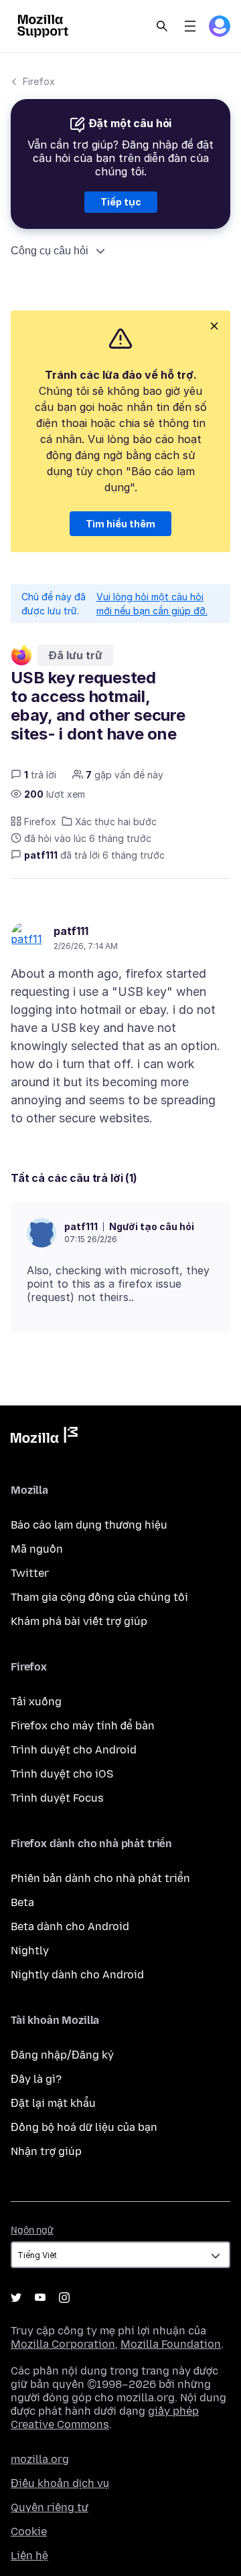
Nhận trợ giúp (46, 2151)
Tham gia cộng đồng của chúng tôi (99, 1597)
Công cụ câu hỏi (50, 251)
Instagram (64, 2298)
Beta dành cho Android (70, 1926)
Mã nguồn (37, 1549)
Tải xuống (36, 1702)
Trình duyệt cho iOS (62, 1774)
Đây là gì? (36, 2079)
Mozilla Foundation (171, 2344)
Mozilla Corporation (63, 2344)
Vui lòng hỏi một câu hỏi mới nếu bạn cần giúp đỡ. (152, 604)
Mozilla (44, 1438)
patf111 (71, 931)
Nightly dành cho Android (77, 1975)
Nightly (30, 1951)
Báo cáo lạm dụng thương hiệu (89, 1525)
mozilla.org (40, 2459)
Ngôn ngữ (32, 2230)
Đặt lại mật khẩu (53, 2103)
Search (162, 26)
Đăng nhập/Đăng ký (62, 2055)
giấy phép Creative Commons (105, 2418)
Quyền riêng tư (50, 2507)
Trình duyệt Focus (57, 1798)
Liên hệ (29, 2556)
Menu (190, 26)
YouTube (40, 2298)
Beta (22, 1902)
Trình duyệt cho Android (74, 1750)
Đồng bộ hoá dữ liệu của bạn (84, 2127)
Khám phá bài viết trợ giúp (79, 1621)
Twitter (30, 1573)
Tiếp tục (121, 202)
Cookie (29, 2531)
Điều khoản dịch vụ (60, 2483)
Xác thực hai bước (116, 822)
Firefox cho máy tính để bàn (83, 1726)
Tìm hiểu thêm (120, 524)
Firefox (39, 81)
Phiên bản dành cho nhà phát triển (100, 1878)
